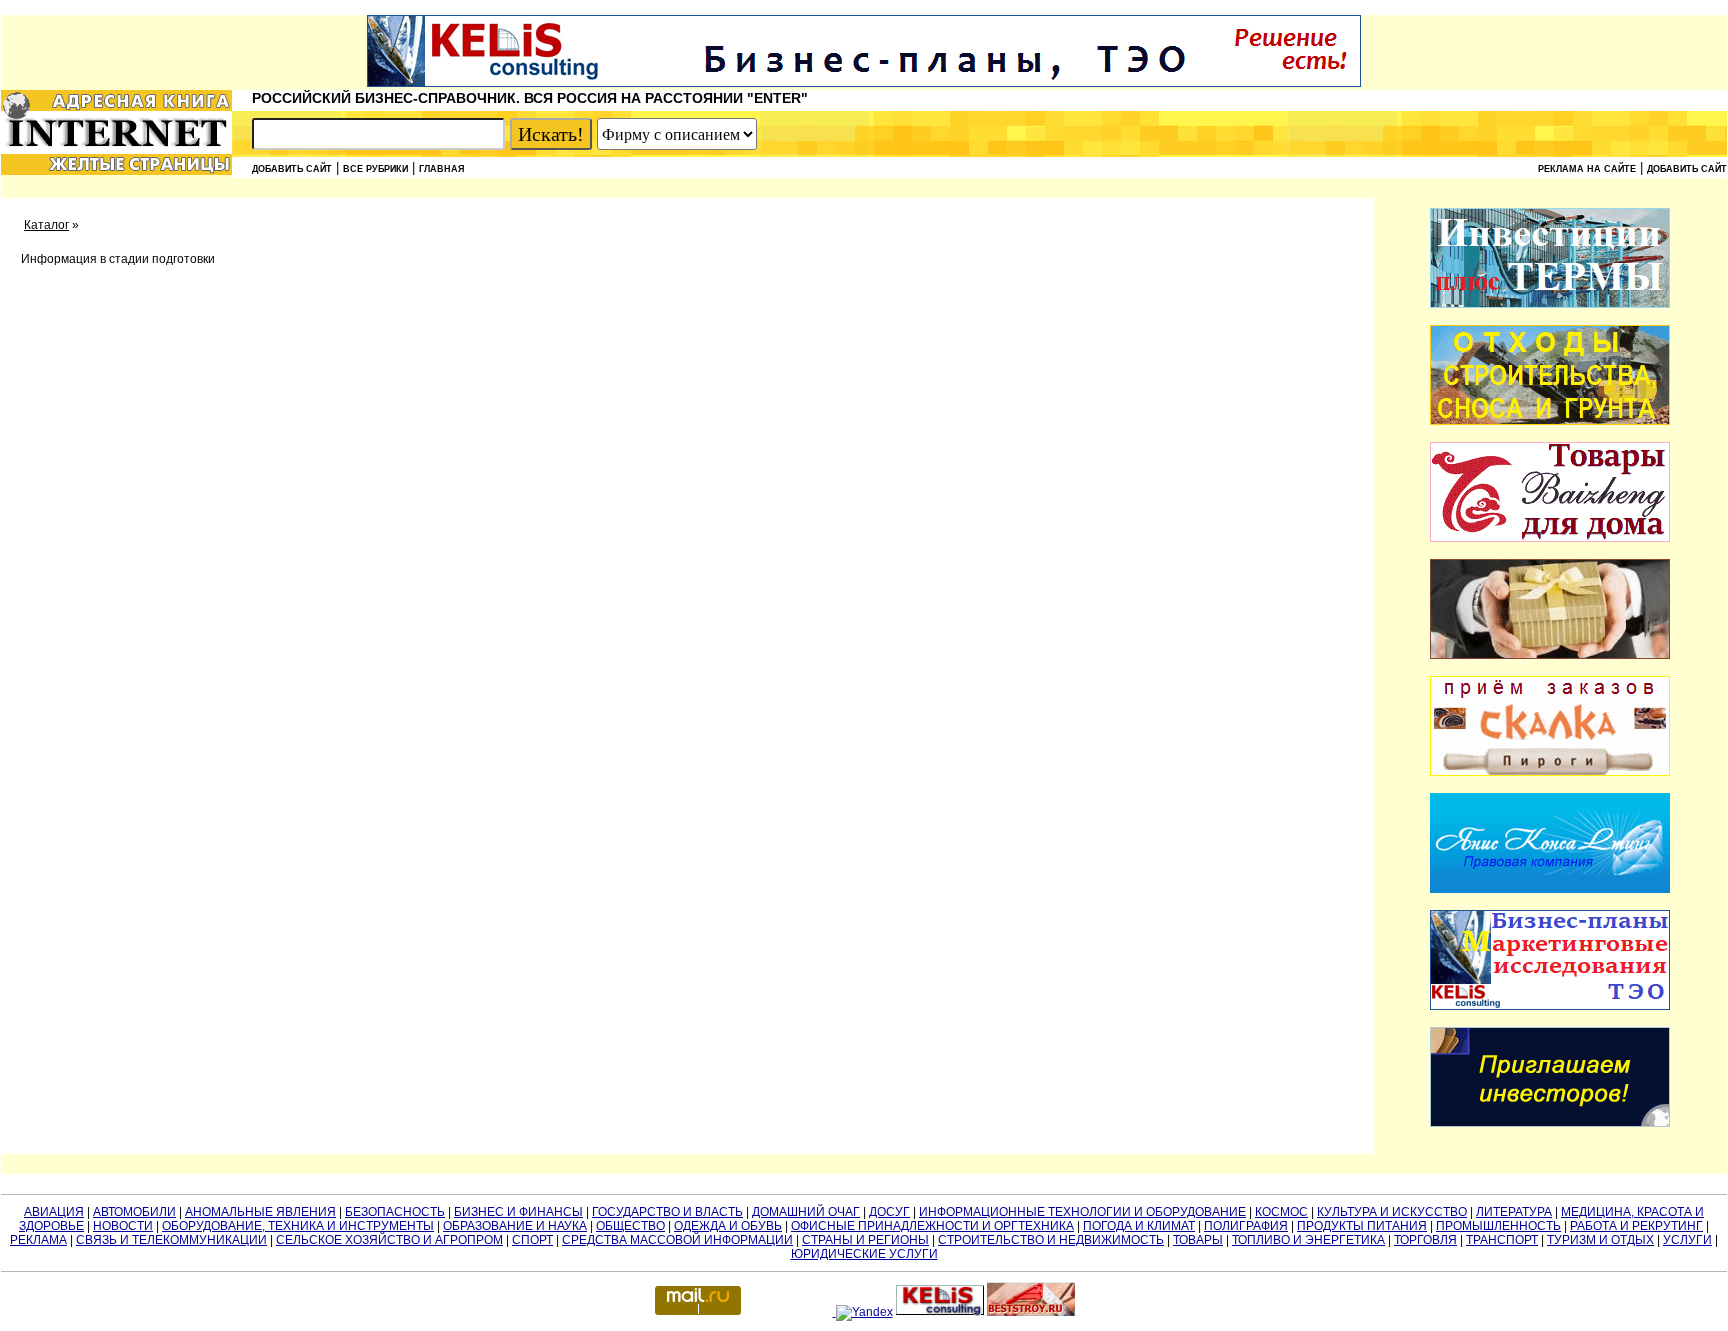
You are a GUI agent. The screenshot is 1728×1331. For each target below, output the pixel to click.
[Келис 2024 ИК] (1550, 1006)
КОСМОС (1281, 1212)
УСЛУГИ (1687, 1240)
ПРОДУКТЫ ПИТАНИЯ (1362, 1226)
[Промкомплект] (1550, 421)
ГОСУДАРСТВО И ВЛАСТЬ (667, 1212)
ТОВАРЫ (1198, 1240)
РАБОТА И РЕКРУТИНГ (1636, 1226)
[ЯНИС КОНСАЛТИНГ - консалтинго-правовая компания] (1550, 889)
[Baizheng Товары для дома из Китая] (1550, 538)
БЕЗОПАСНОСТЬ (395, 1212)
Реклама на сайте (1587, 169)
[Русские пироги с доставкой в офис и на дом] (1550, 772)
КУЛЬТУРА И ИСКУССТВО (1392, 1212)
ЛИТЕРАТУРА (1514, 1212)
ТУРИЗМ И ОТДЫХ (1600, 1240)
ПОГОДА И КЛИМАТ (1139, 1226)
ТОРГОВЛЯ (1425, 1240)
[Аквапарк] (1550, 304)
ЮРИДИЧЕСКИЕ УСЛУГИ (864, 1254)
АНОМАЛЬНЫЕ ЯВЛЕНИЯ (260, 1212)
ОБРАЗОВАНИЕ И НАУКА (515, 1226)
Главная (441, 169)
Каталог (46, 225)
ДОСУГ (889, 1212)
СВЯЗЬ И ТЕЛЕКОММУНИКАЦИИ (171, 1240)
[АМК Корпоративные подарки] (1550, 655)
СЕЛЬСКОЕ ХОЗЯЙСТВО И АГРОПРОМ (389, 1240)
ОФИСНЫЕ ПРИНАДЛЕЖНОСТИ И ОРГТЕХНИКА (932, 1226)
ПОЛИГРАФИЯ (1246, 1226)
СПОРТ (532, 1240)
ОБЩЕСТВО (630, 1226)
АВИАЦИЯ (54, 1212)
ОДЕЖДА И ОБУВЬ (728, 1226)
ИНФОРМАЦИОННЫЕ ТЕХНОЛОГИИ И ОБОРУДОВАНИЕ (1082, 1212)
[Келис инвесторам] (1550, 1123)
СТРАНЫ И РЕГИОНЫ (865, 1240)
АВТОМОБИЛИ (134, 1212)
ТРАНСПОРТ (1502, 1240)
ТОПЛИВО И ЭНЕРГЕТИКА (1308, 1240)
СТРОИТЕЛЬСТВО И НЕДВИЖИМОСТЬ (1051, 1240)
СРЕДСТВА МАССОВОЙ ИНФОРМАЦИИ (677, 1240)
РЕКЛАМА (38, 1240)
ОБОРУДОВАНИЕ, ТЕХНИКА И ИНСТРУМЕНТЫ (298, 1226)
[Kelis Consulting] (864, 83)
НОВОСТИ (123, 1226)
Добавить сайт (292, 169)
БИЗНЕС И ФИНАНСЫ (518, 1212)
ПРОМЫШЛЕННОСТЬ (1498, 1226)
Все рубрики (375, 169)
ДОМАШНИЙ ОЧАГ (806, 1212)
